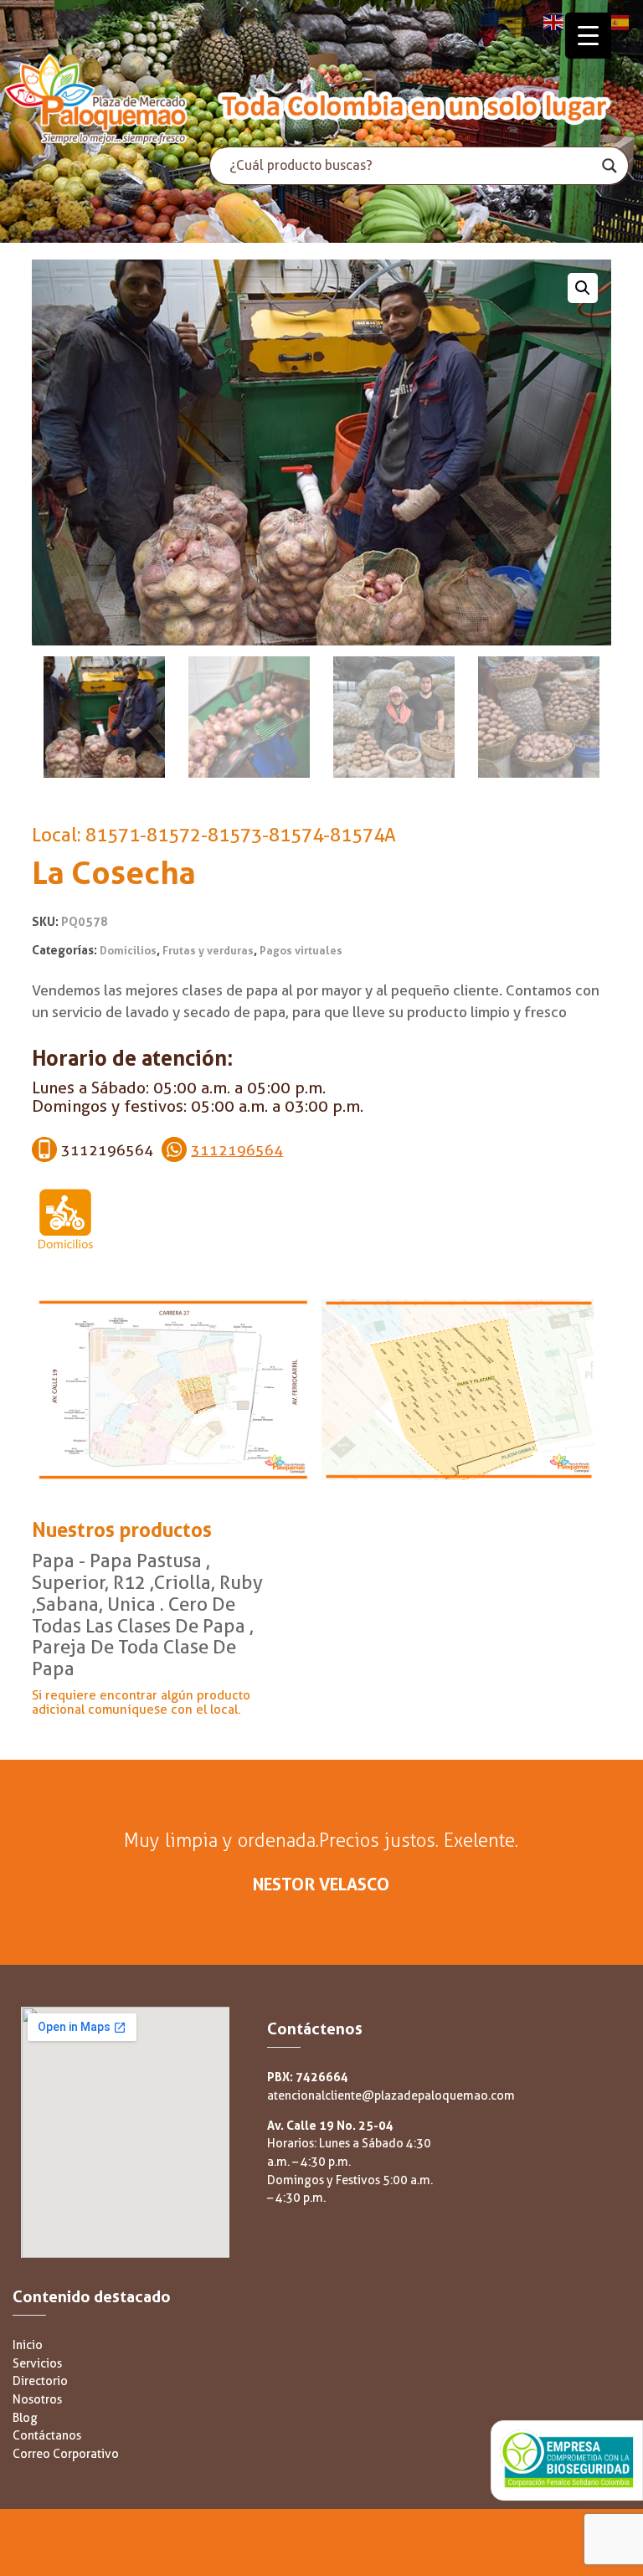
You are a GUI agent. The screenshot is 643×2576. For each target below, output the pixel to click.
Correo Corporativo (66, 2454)
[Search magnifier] (610, 166)
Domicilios (128, 951)
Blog (25, 2418)
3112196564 (237, 1150)
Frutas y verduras (208, 951)
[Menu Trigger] (588, 36)
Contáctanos (47, 2436)
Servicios (37, 2364)
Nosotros (37, 2400)
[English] (554, 21)
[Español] (620, 21)
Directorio (40, 2381)
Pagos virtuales (301, 951)
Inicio (28, 2345)
